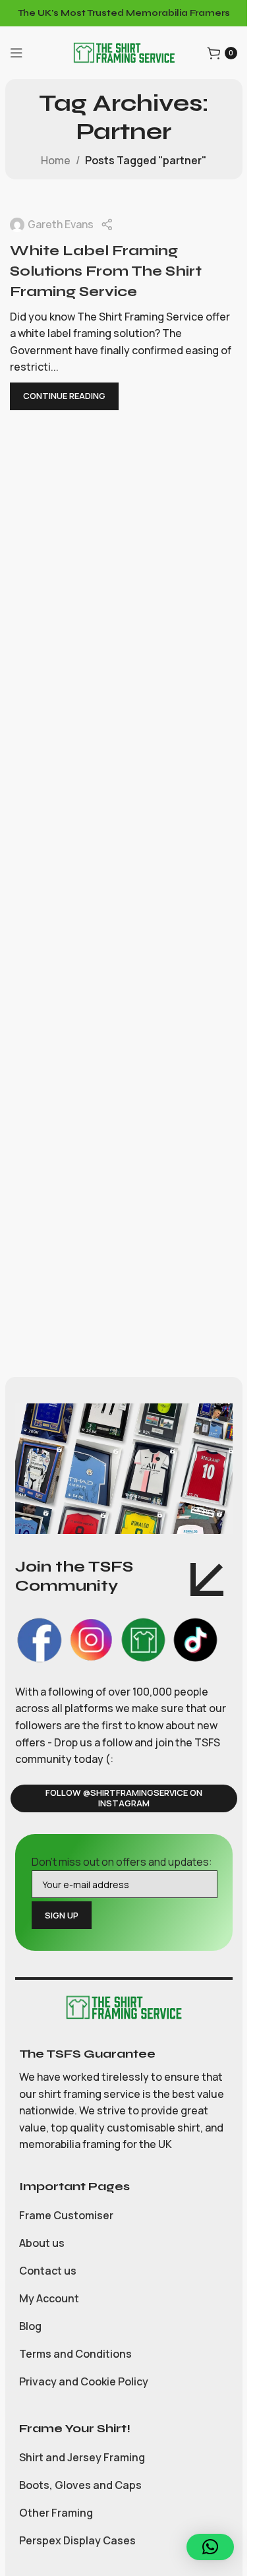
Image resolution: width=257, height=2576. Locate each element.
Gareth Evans (61, 224)
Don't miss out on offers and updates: (122, 1862)
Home (56, 160)
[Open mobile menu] (16, 53)
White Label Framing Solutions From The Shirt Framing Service (106, 271)
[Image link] (124, 2006)
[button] (210, 2547)
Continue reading (64, 396)
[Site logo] (124, 51)
